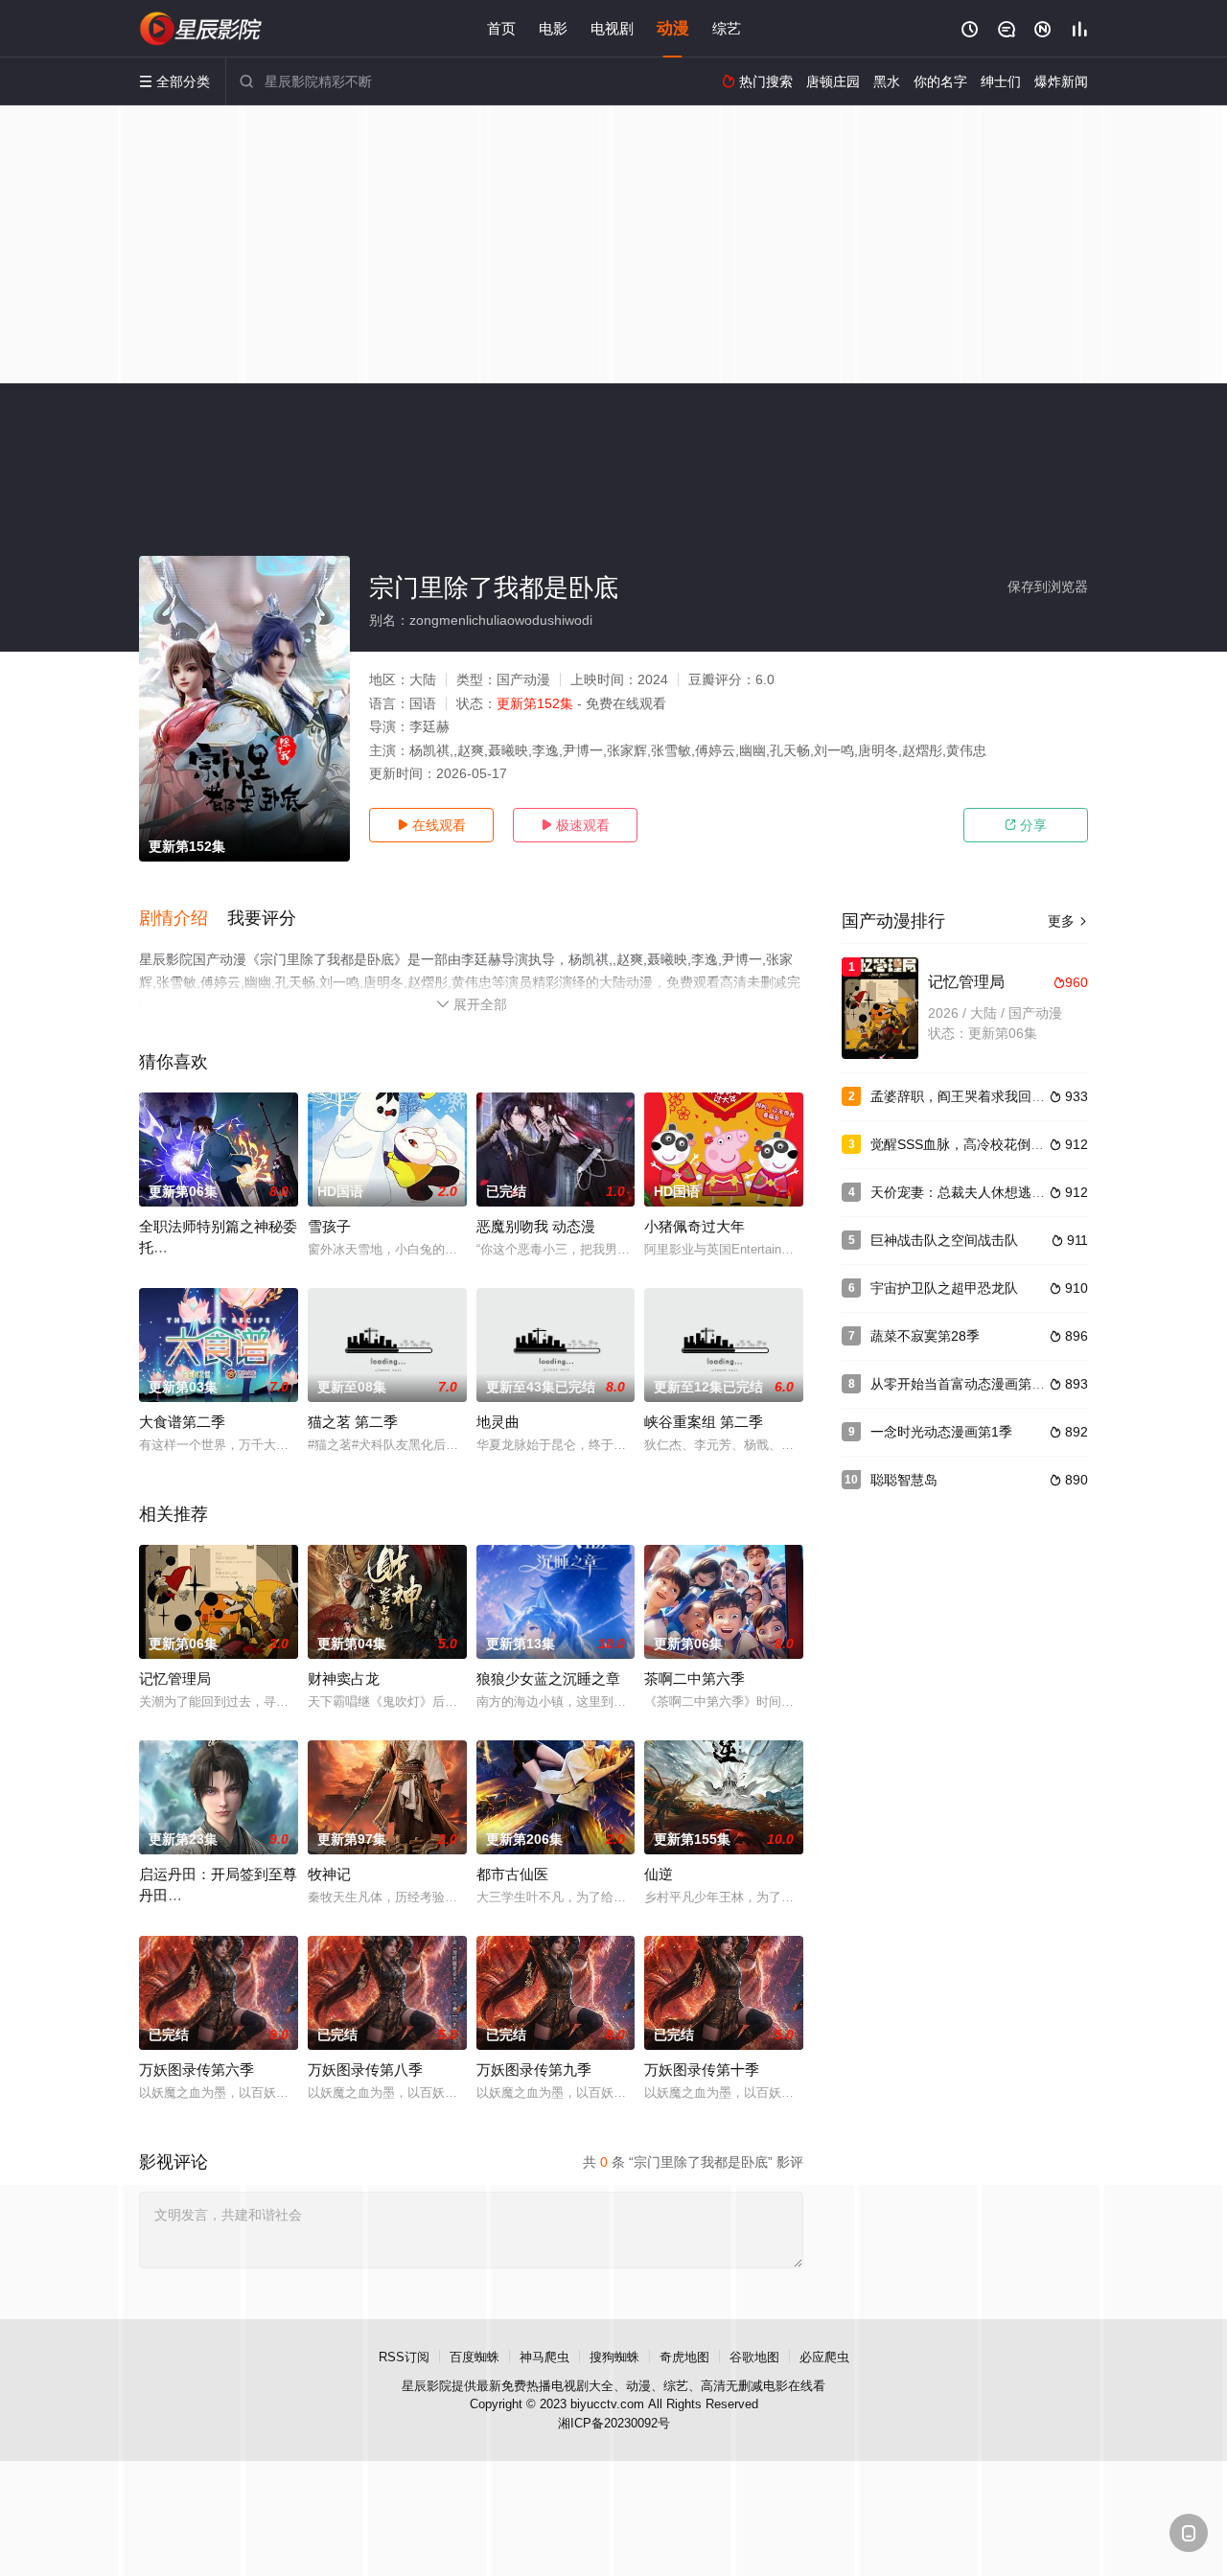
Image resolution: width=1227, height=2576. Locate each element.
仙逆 (659, 1874)
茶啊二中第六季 (695, 1679)
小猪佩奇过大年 (695, 1226)
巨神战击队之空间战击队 (944, 1240)
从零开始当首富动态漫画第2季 (961, 1384)
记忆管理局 (175, 1679)
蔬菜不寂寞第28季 (925, 1336)
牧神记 (329, 1874)
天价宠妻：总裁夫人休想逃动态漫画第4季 (995, 1192)
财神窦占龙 (344, 1679)
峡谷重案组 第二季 (704, 1422)
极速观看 (575, 825)
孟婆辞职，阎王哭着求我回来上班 (971, 1096)
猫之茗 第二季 (353, 1422)
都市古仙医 (512, 1874)
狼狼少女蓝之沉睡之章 (548, 1679)
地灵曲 (498, 1422)
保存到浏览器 (1048, 586)
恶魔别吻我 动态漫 (536, 1226)
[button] (183, 919)
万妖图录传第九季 (534, 2070)
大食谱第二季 (182, 1422)
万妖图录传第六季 (197, 2070)
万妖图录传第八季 (365, 2070)
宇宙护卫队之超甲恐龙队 (944, 1288)
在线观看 (431, 825)
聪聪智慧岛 (904, 1480)
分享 (1026, 825)
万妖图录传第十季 (702, 2070)
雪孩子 (329, 1226)
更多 (1068, 921)
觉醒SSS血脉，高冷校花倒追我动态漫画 (991, 1144)
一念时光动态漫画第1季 (941, 1432)
